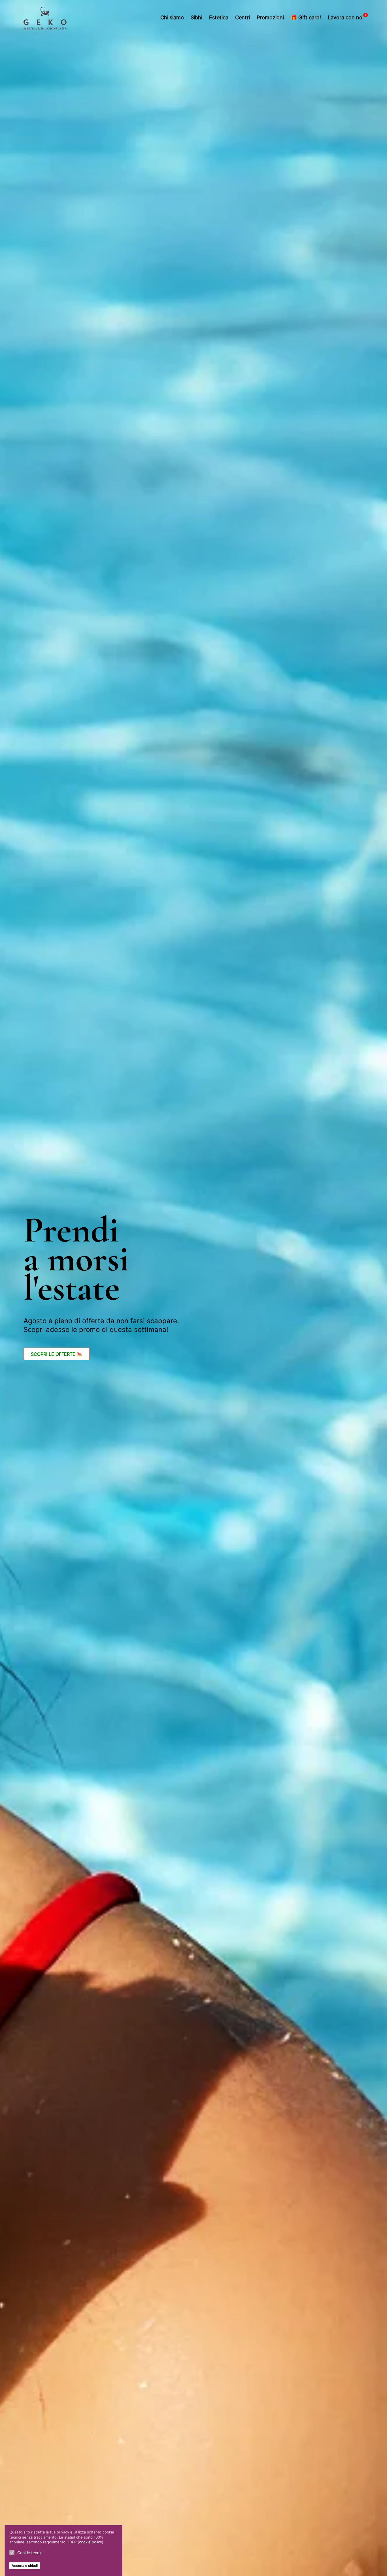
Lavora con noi (346, 17)
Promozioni (270, 17)
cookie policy (91, 2542)
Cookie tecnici (30, 2553)
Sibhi (196, 17)
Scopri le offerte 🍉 (57, 1354)
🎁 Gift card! (306, 17)
